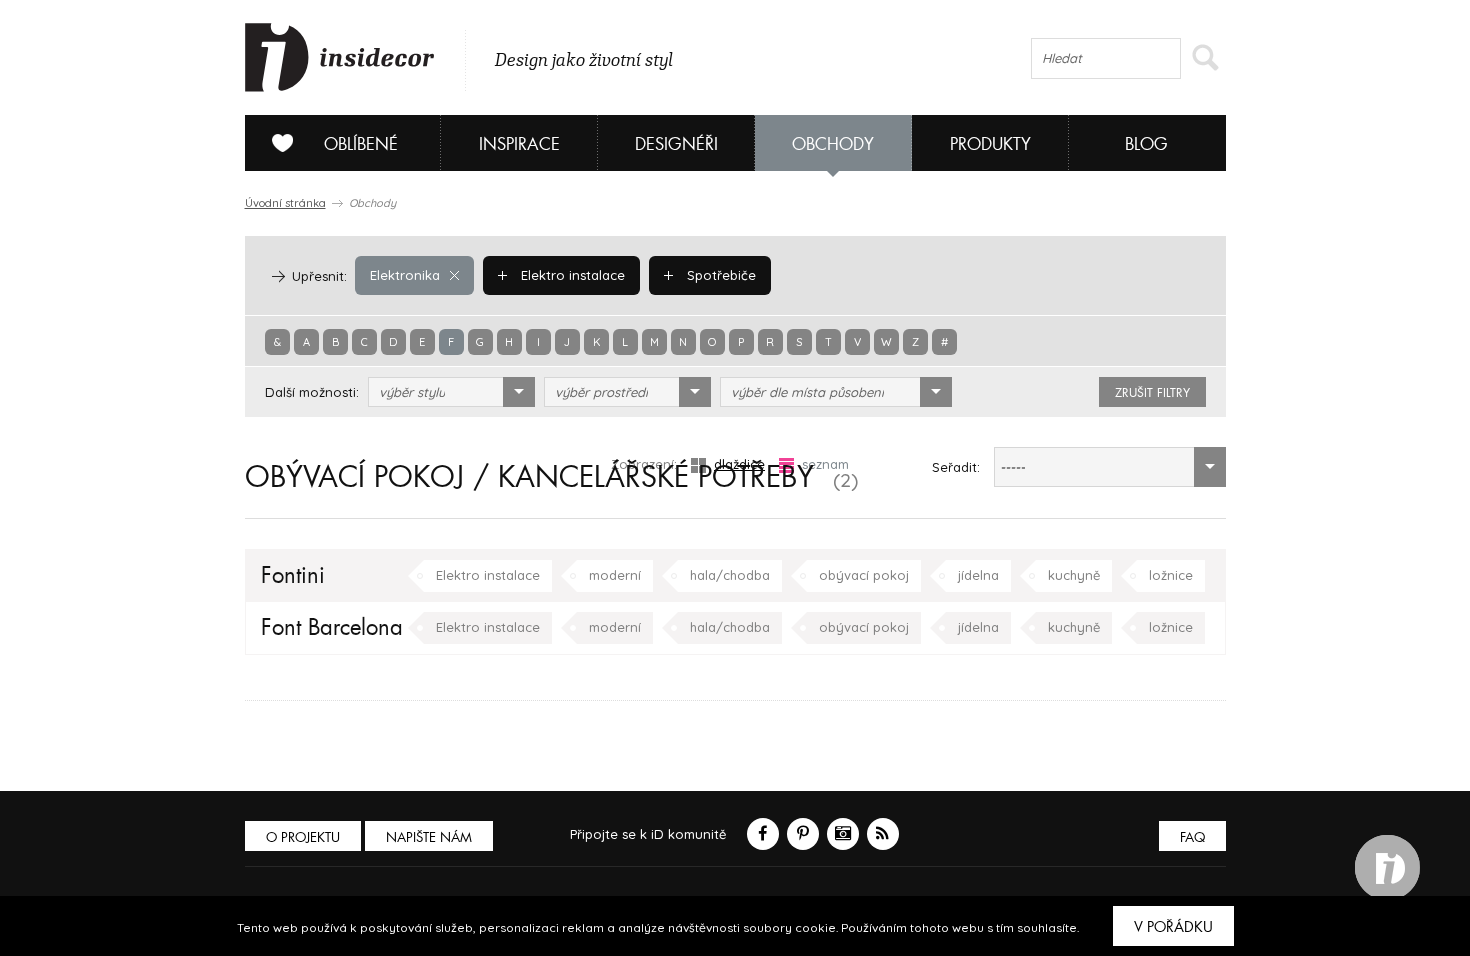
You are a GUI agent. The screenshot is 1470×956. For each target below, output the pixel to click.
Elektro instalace (571, 275)
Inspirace (519, 144)
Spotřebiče (719, 275)
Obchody (833, 144)
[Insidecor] (340, 58)
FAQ (1192, 837)
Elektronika (405, 275)
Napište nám (429, 837)
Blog (1146, 144)
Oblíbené (361, 144)
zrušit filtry (1152, 393)
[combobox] (451, 392)
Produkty (990, 144)
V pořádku (1173, 927)
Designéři (676, 144)
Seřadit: (956, 467)
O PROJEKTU (303, 837)
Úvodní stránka (285, 203)
